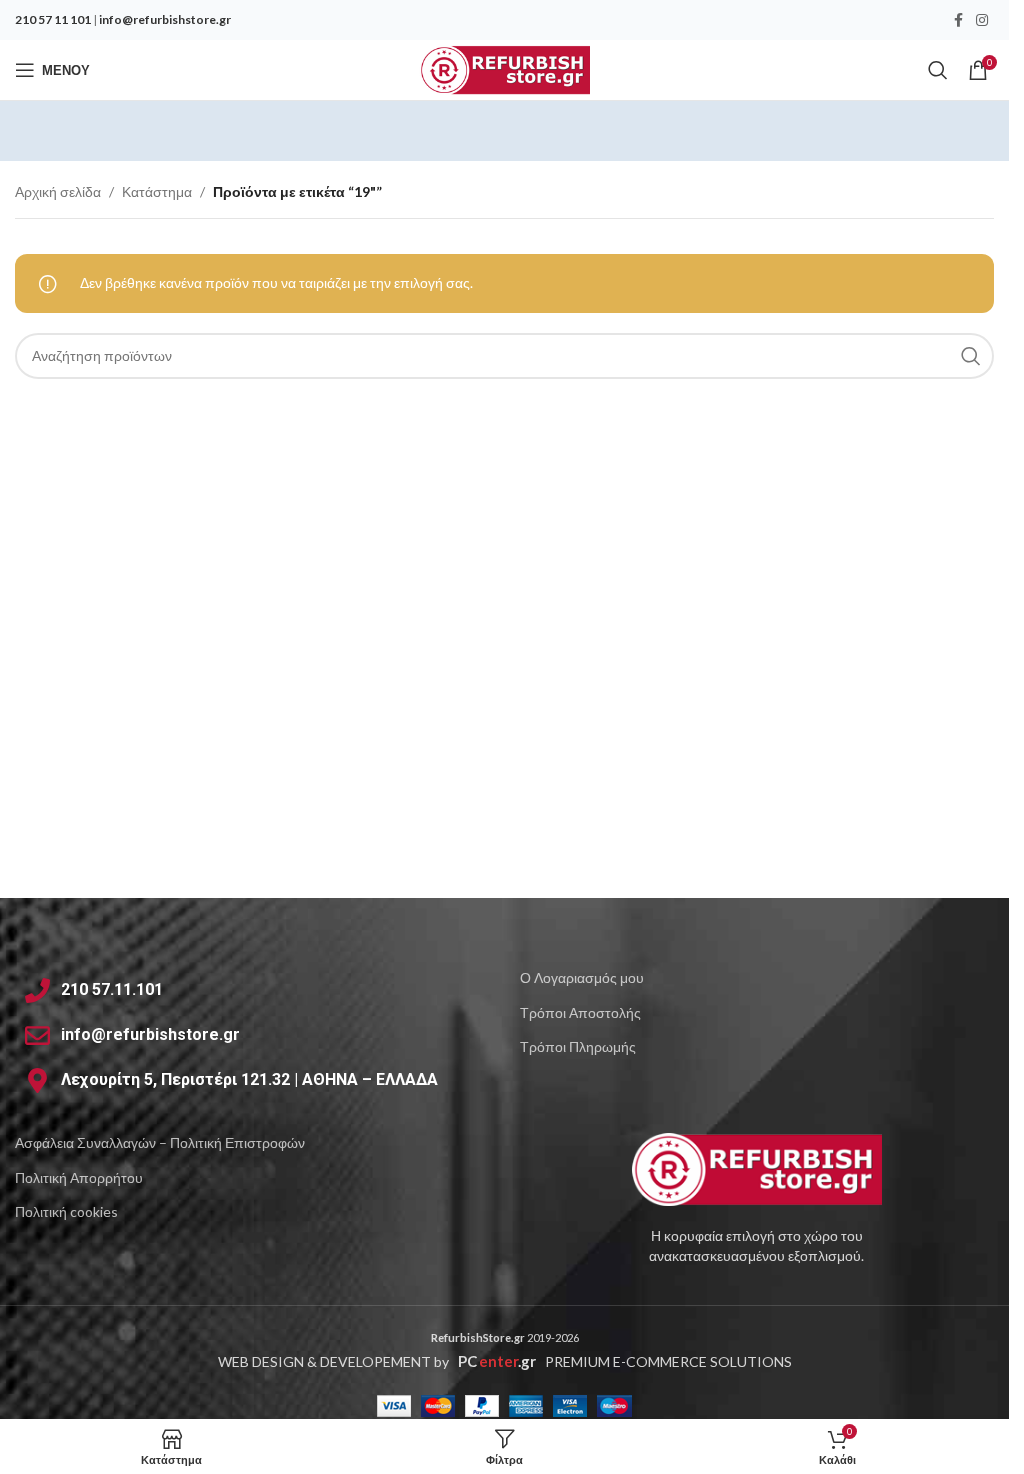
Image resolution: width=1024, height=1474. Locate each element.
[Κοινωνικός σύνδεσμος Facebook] (958, 20)
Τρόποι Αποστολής (580, 1012)
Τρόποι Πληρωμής (578, 1046)
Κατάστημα (157, 191)
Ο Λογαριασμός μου (582, 977)
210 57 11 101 (53, 19)
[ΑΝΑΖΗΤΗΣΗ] (971, 356)
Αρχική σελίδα (58, 191)
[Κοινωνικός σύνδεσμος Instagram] (982, 20)
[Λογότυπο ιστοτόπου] (504, 68)
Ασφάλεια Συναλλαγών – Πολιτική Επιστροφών (160, 1142)
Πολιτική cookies (66, 1211)
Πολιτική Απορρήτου (79, 1177)
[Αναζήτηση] (938, 70)
